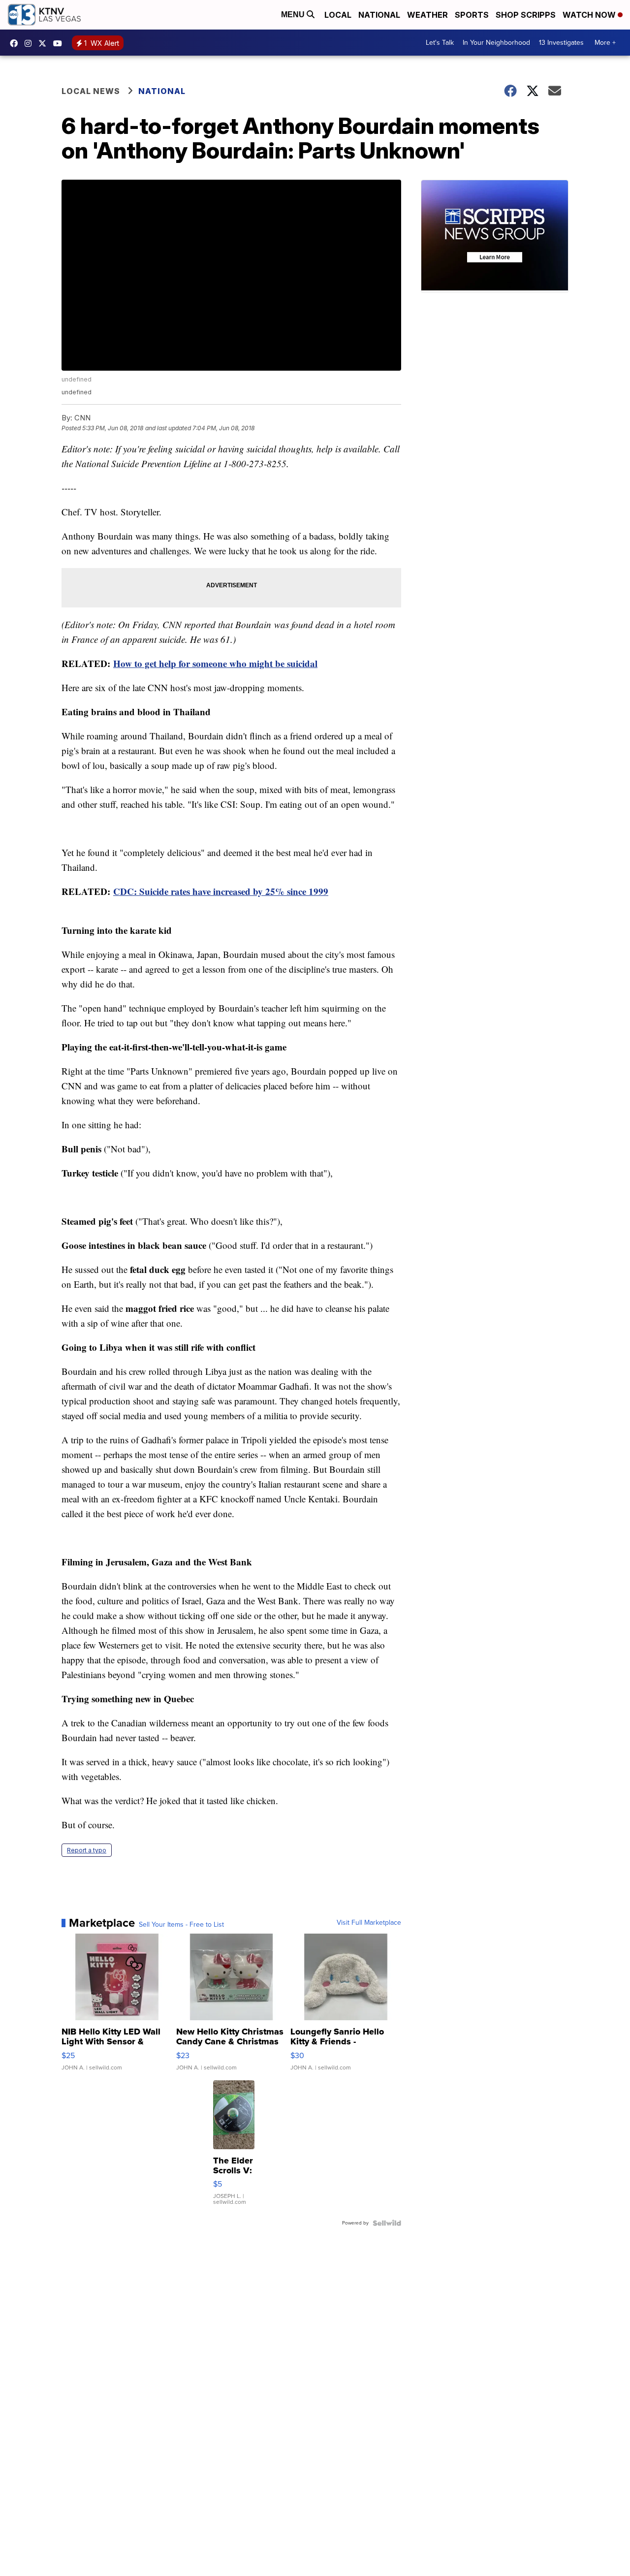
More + (605, 43)
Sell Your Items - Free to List (181, 1925)
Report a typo (87, 1850)
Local (338, 15)
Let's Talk (440, 43)
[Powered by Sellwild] (387, 2223)
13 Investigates (561, 43)
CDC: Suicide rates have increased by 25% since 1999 (221, 891)
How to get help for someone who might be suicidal (215, 663)
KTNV (45, 43)
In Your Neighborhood (496, 43)
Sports (472, 15)
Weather (427, 15)
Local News (91, 91)
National (379, 15)
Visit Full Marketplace (369, 1923)
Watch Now (590, 15)
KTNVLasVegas (16, 43)
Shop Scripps (526, 15)
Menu (294, 15)
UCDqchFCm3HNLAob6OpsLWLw (60, 43)
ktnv (31, 43)
